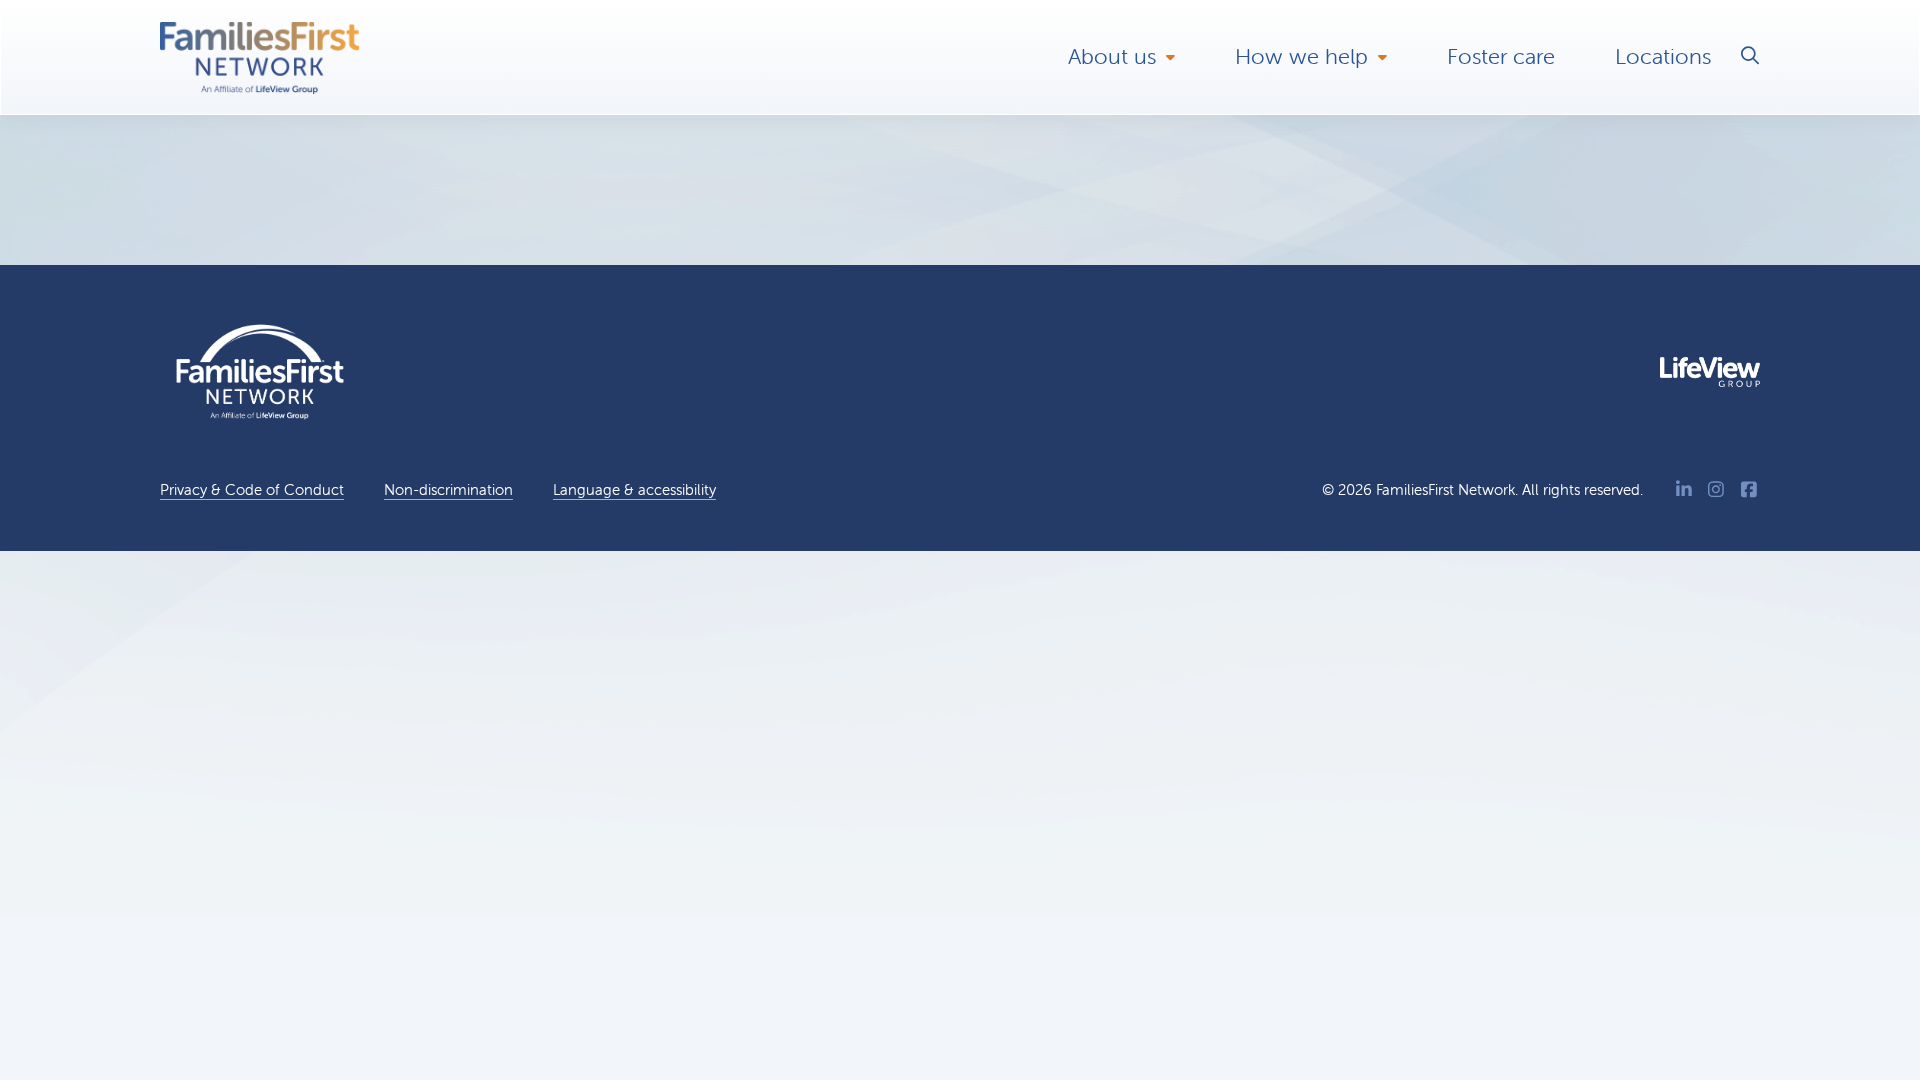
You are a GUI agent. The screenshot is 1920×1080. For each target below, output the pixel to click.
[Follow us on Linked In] (1684, 489)
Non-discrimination (448, 489)
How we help (1301, 56)
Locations (1663, 56)
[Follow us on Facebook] (1749, 489)
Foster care (1501, 56)
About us (1112, 56)
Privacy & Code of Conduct (252, 489)
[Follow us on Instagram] (1716, 489)
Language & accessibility (634, 489)
